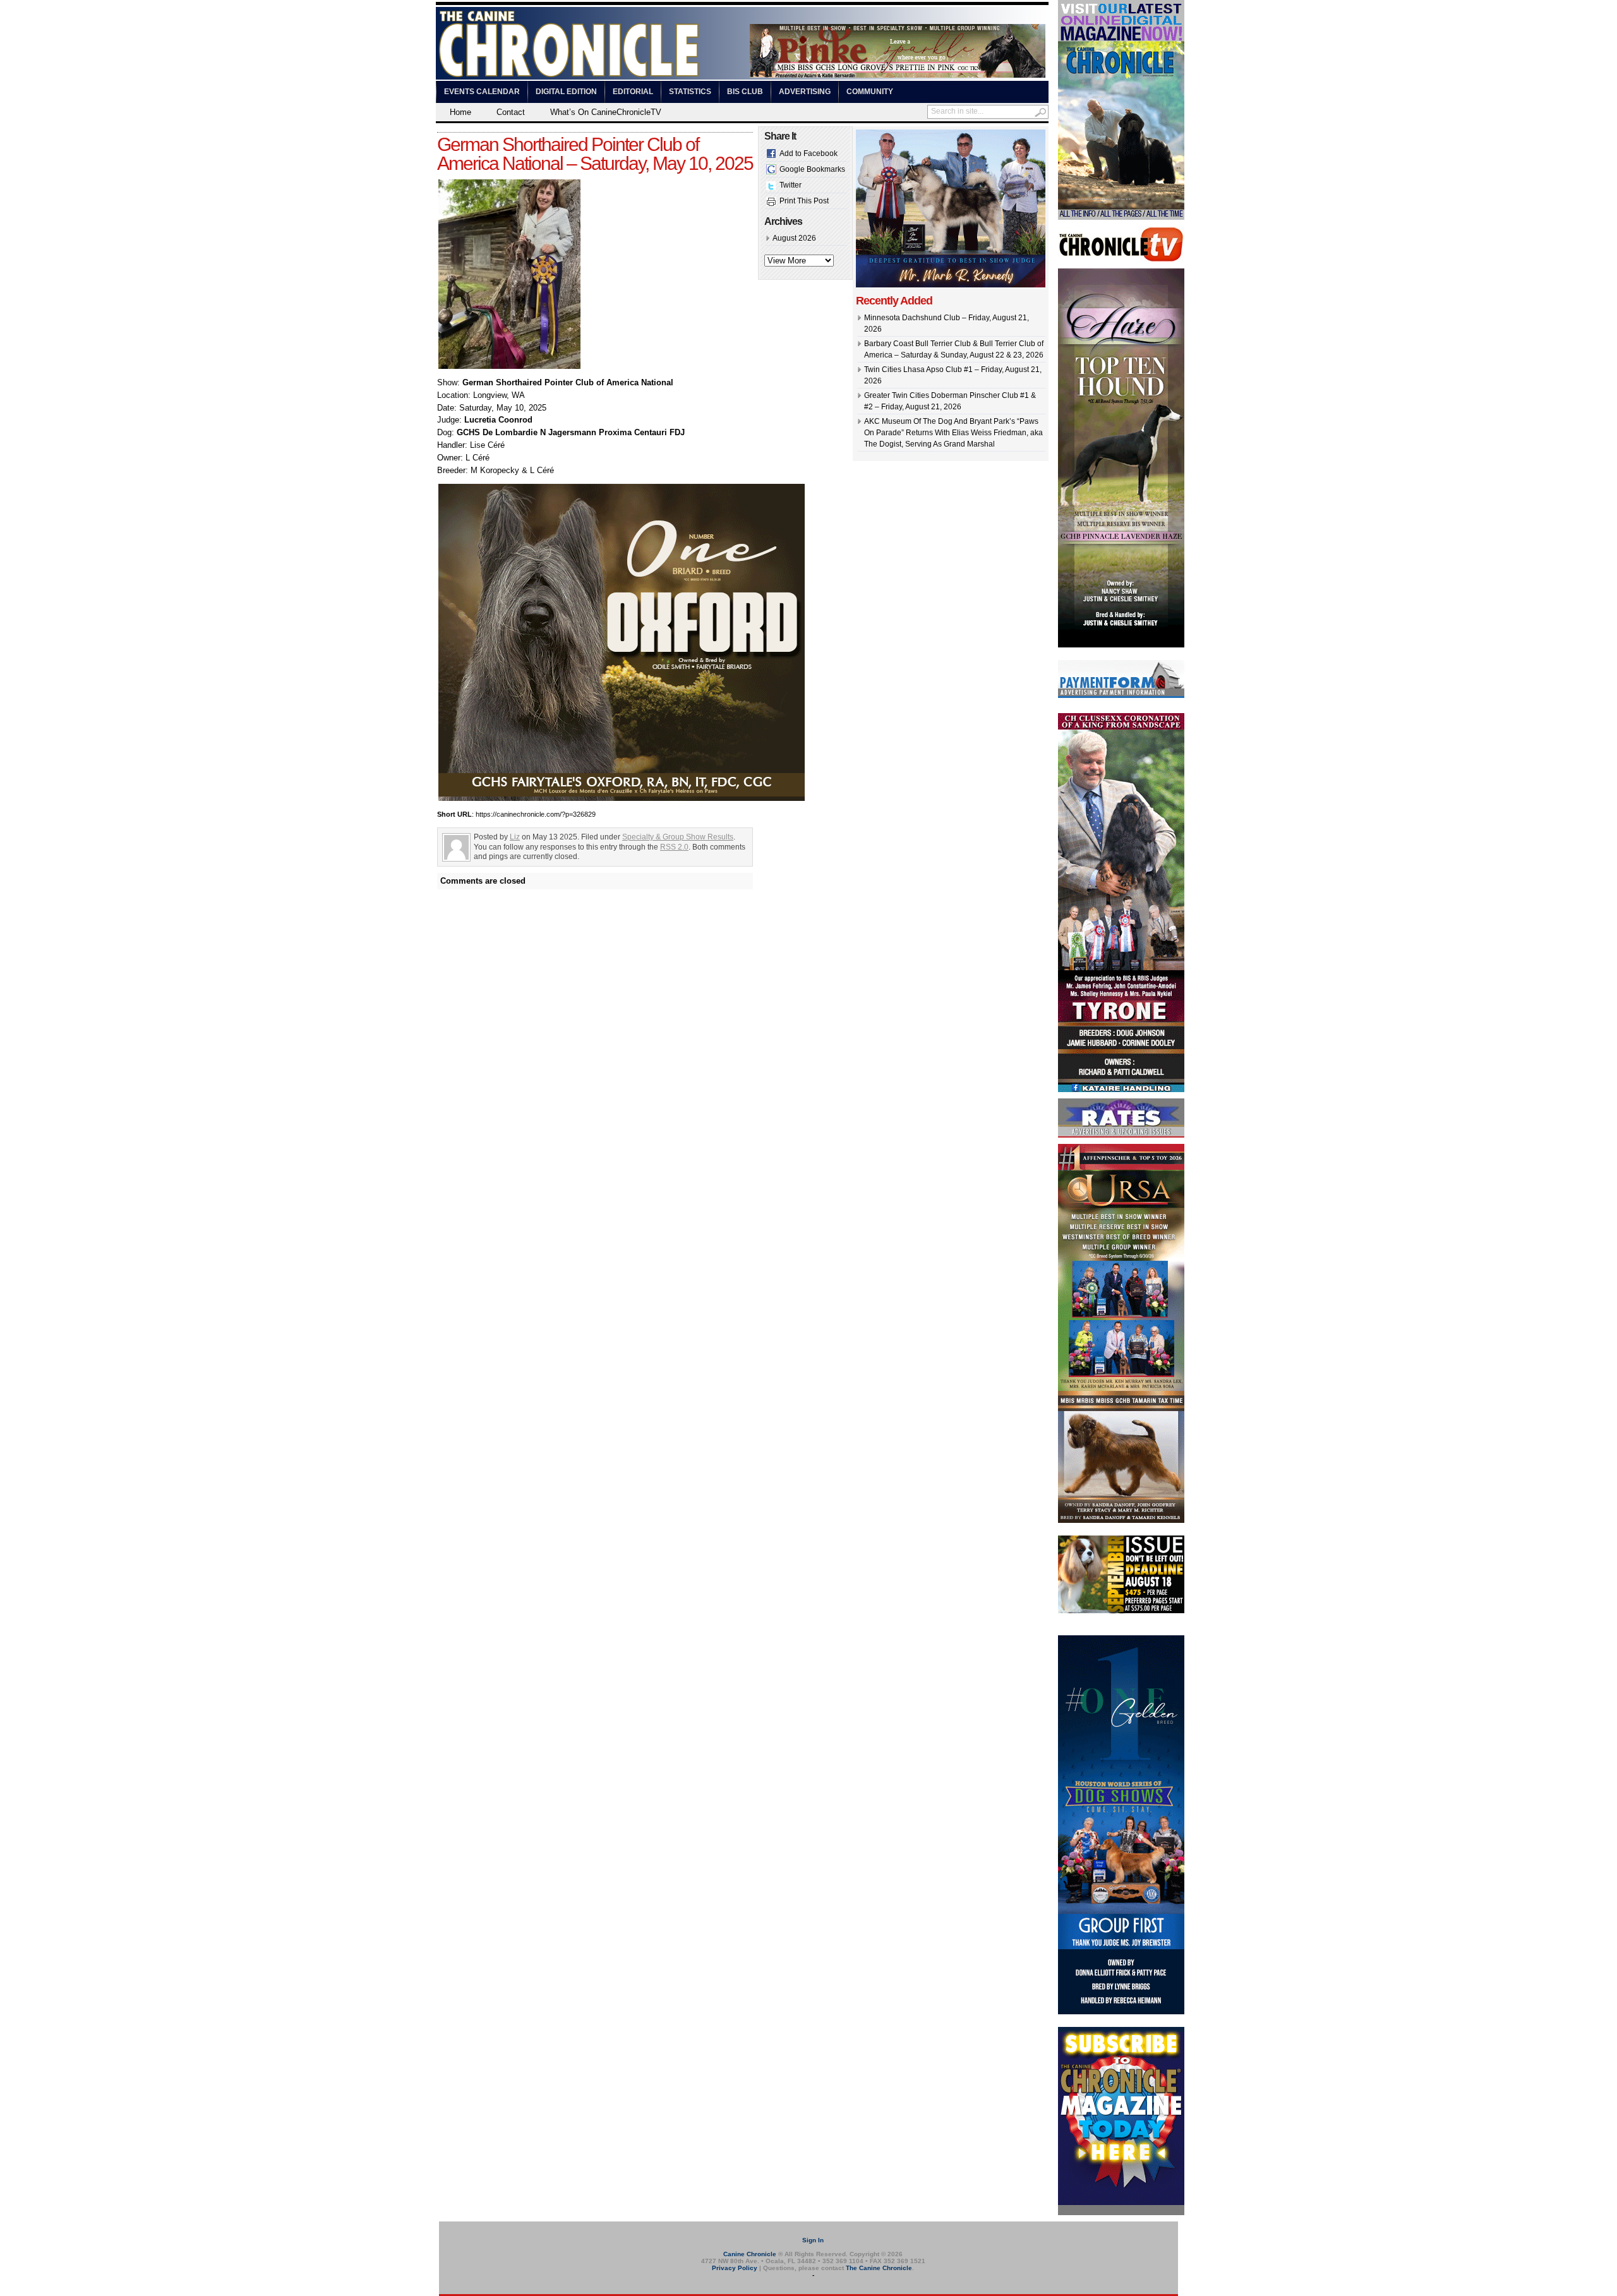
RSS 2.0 (674, 847)
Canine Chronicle (750, 2254)
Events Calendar (482, 92)
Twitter (790, 185)
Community (870, 92)
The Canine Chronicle (879, 2268)
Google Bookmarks (812, 169)
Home (460, 112)
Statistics (690, 92)
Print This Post (804, 201)
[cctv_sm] (1121, 260)
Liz (515, 837)
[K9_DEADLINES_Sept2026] (1121, 1611)
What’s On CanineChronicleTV (606, 112)
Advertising (805, 92)
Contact (511, 112)
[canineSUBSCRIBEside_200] (1121, 2213)
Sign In (813, 2240)
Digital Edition (566, 92)
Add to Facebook (808, 153)
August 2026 (794, 238)
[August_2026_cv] (1121, 217)
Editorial (633, 92)
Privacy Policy (735, 2268)
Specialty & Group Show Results (678, 837)
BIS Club (745, 92)
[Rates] (1121, 1135)
